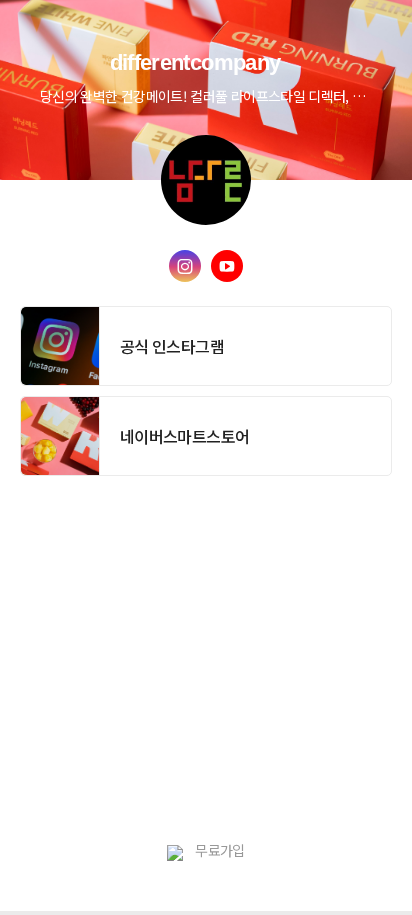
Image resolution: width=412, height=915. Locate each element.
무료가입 (219, 850)
